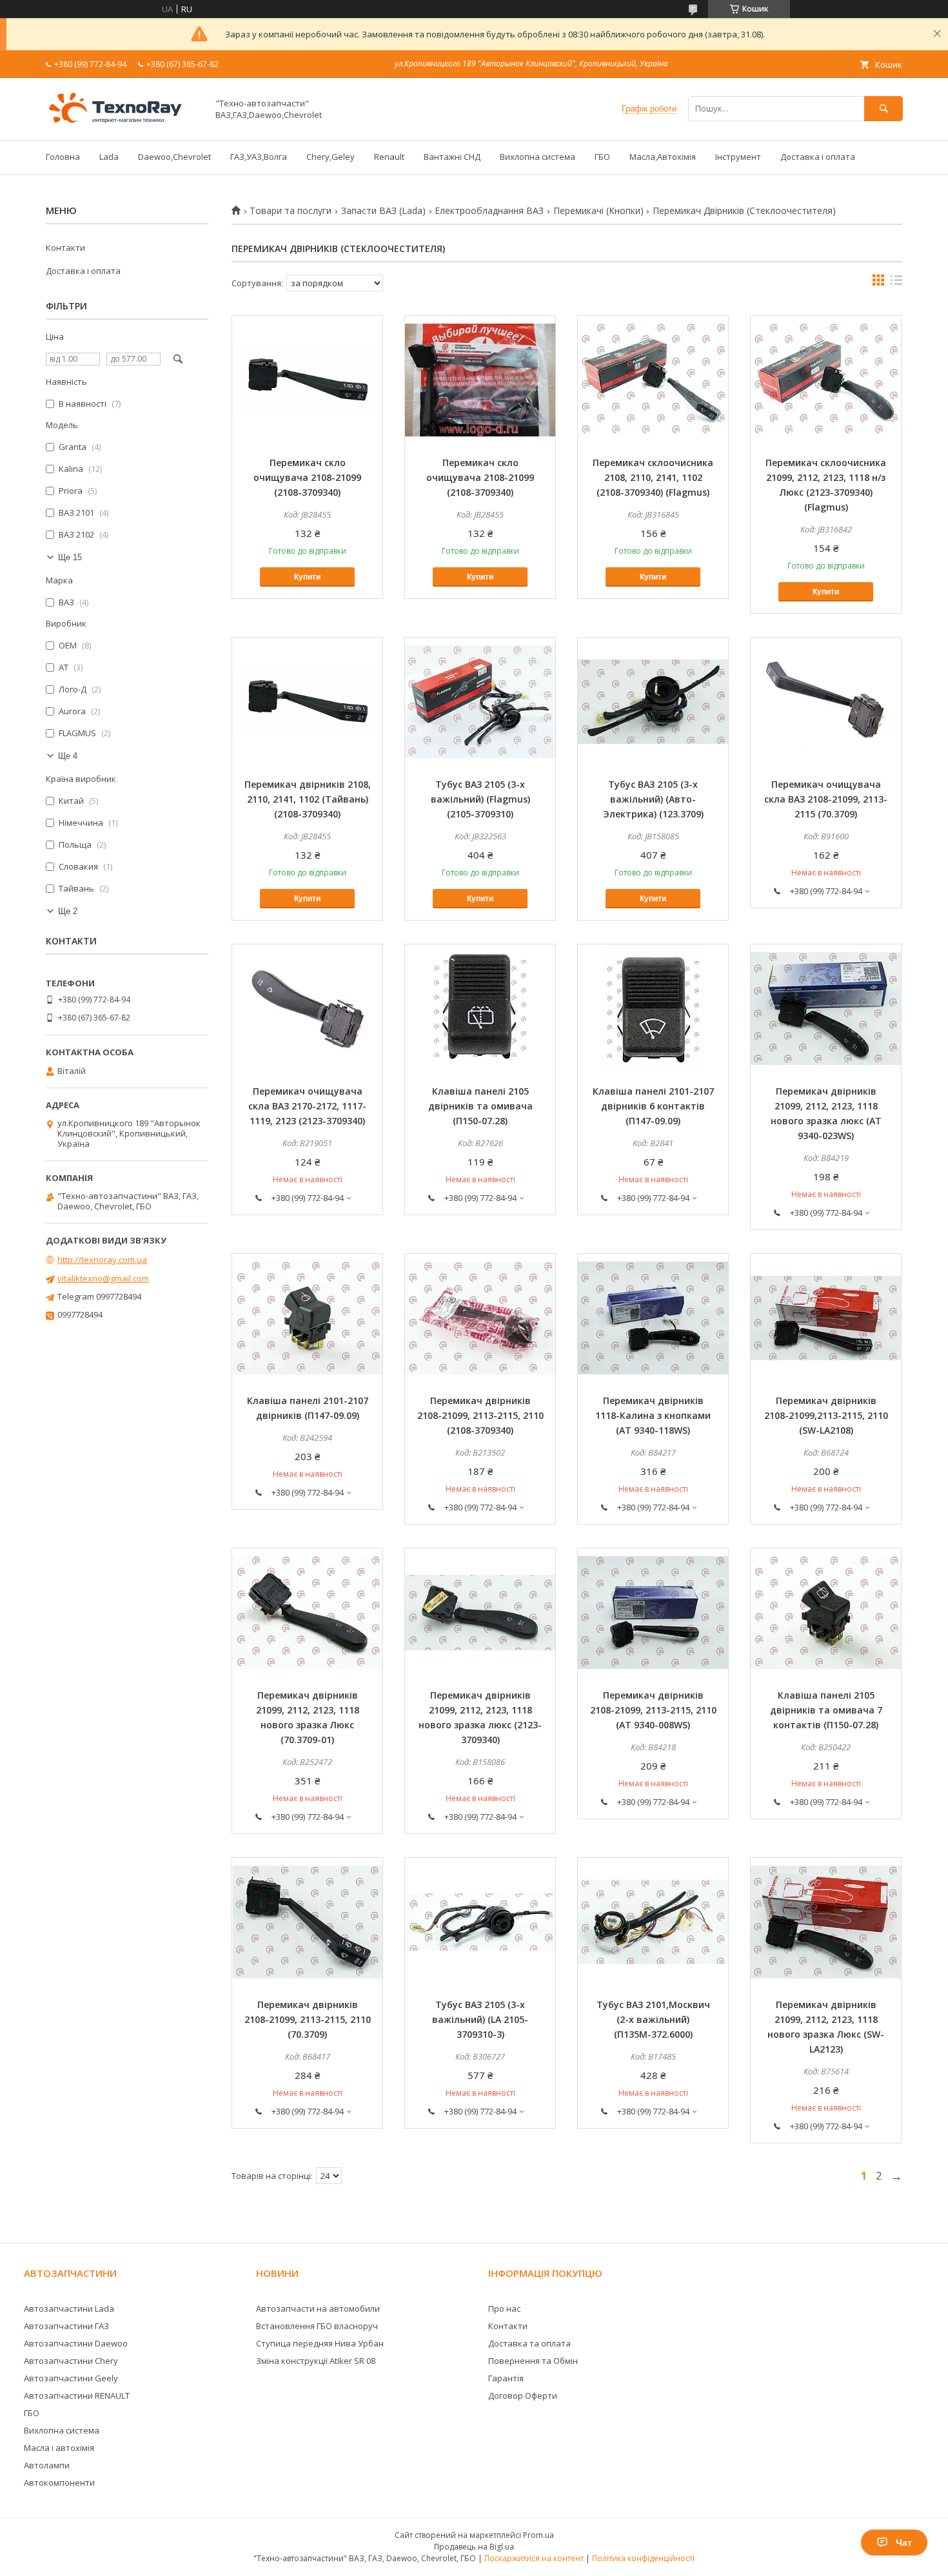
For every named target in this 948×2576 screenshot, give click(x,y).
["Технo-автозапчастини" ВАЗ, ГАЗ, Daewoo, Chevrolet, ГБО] (123, 123)
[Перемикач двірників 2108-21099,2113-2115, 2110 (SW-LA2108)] (826, 1318)
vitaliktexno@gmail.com (103, 1278)
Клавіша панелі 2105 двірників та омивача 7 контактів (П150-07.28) (826, 1710)
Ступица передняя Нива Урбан (320, 2343)
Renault (389, 157)
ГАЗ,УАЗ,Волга (259, 157)
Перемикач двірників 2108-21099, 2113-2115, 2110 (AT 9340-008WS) (653, 1710)
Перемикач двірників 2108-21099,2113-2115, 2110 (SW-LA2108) (826, 1415)
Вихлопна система (538, 157)
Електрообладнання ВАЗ (489, 211)
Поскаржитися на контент (534, 2558)
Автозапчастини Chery (71, 2361)
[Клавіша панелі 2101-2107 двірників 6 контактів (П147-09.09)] (653, 1009)
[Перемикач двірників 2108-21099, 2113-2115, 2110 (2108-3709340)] (480, 1318)
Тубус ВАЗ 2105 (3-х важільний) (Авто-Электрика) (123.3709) (653, 799)
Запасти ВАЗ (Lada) (383, 211)
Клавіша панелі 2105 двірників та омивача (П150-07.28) (480, 1106)
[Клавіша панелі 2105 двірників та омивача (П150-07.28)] (480, 1009)
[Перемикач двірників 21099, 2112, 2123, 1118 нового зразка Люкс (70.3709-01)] (307, 1613)
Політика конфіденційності (643, 2558)
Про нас (504, 2308)
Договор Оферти (523, 2395)
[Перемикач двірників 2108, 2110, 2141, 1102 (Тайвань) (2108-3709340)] (307, 702)
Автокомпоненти (59, 2483)
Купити (307, 577)
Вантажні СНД (452, 157)
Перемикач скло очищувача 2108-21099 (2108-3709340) (307, 477)
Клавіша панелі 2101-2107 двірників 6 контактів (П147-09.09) (653, 1106)
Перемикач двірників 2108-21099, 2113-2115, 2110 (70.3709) (308, 2019)
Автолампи (47, 2465)
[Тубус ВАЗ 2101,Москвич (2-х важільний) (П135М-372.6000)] (653, 1922)
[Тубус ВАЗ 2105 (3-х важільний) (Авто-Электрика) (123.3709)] (653, 702)
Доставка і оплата (818, 157)
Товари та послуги (291, 211)
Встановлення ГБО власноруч (317, 2326)
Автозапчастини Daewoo (76, 2343)
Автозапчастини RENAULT (77, 2395)
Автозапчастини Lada (69, 2308)
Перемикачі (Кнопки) (598, 211)
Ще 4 (68, 756)
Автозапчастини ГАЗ (66, 2326)
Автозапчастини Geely (71, 2378)
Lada (109, 157)
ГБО (602, 157)
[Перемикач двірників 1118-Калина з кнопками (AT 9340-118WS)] (653, 1318)
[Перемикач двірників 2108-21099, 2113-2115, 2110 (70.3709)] (307, 1922)
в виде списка (896, 283)
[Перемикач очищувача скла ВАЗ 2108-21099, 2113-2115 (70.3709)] (826, 702)
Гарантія (506, 2378)
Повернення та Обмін (533, 2361)
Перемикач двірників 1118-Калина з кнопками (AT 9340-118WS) (653, 1415)
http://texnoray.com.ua (102, 1260)
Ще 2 (68, 911)
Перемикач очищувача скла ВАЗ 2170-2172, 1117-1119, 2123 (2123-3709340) (307, 1106)
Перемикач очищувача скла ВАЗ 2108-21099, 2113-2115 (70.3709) (826, 799)
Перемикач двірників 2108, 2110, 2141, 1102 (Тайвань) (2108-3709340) (308, 799)
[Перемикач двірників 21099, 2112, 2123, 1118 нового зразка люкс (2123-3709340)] (480, 1613)
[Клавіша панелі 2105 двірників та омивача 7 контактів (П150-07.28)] (826, 1613)
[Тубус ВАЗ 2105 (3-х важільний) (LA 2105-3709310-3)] (480, 1922)
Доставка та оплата (529, 2343)
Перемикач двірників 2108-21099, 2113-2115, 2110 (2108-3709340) (480, 1415)
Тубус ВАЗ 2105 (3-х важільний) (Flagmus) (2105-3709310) (480, 799)
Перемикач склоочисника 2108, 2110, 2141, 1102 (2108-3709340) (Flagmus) (653, 477)
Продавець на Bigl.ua (474, 2547)
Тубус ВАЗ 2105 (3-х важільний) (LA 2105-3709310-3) (480, 2019)
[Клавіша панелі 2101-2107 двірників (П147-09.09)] (307, 1318)
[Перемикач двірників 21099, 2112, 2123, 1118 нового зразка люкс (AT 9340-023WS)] (826, 1009)
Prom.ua (538, 2535)
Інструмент (738, 157)
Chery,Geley (331, 157)
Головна (63, 157)
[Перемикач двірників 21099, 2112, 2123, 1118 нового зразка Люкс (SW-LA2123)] (826, 1922)
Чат (904, 2542)
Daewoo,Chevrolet (174, 157)
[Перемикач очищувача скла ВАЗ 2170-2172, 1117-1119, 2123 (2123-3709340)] (307, 1009)
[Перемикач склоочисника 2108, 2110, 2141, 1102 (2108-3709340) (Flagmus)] (653, 380)
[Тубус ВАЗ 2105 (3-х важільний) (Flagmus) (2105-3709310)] (480, 702)
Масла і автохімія (59, 2448)
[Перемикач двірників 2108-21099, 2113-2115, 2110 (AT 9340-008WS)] (653, 1613)
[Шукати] (884, 109)
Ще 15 (70, 557)
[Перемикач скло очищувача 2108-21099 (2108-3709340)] (307, 380)
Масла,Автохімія (663, 157)
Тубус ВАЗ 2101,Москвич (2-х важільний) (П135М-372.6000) (653, 2019)
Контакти (65, 248)
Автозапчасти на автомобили (318, 2308)
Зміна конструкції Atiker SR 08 (316, 2361)
